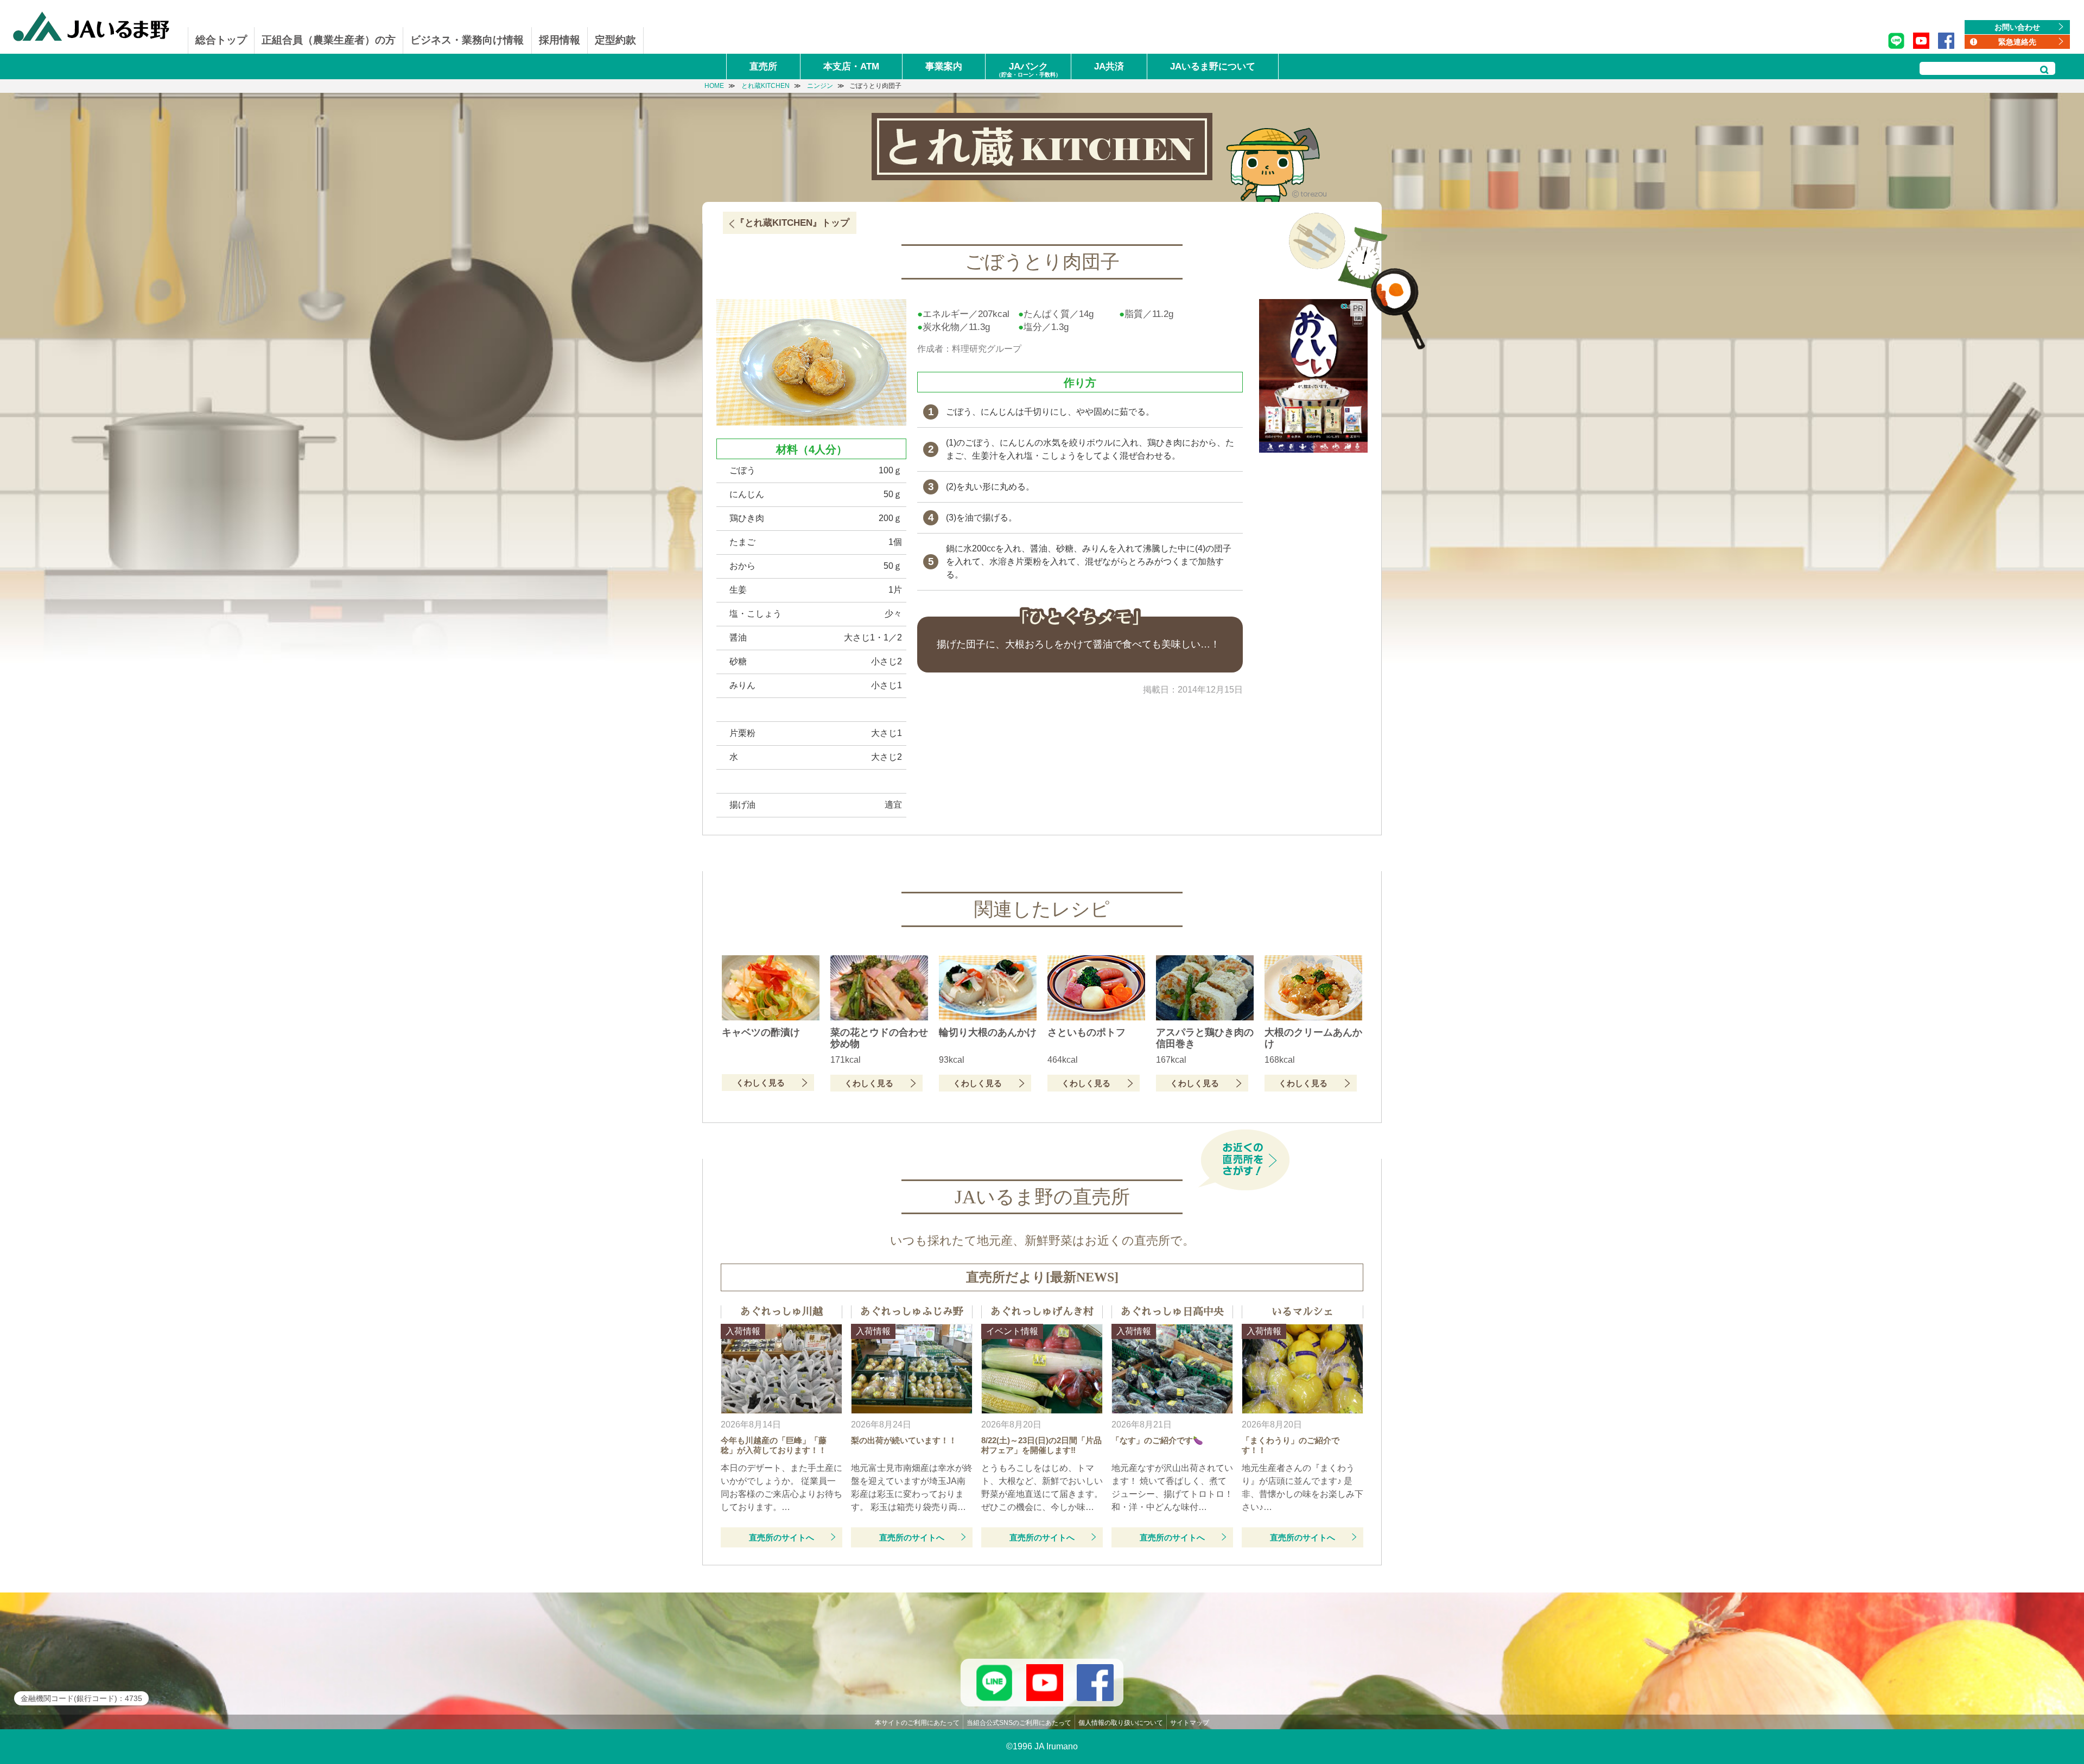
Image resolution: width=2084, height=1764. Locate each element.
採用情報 (560, 40)
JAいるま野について (1213, 66)
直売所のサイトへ (781, 1537)
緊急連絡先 (2017, 42)
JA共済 (1109, 66)
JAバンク (1028, 69)
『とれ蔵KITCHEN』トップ (792, 223)
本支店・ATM (851, 66)
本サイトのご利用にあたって (917, 1723)
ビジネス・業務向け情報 (467, 40)
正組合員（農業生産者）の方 (329, 40)
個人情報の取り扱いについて (1121, 1723)
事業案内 (944, 66)
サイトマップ (1190, 1723)
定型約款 (615, 40)
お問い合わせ (2017, 27)
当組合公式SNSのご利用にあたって (1019, 1723)
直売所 (763, 66)
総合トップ (221, 40)
